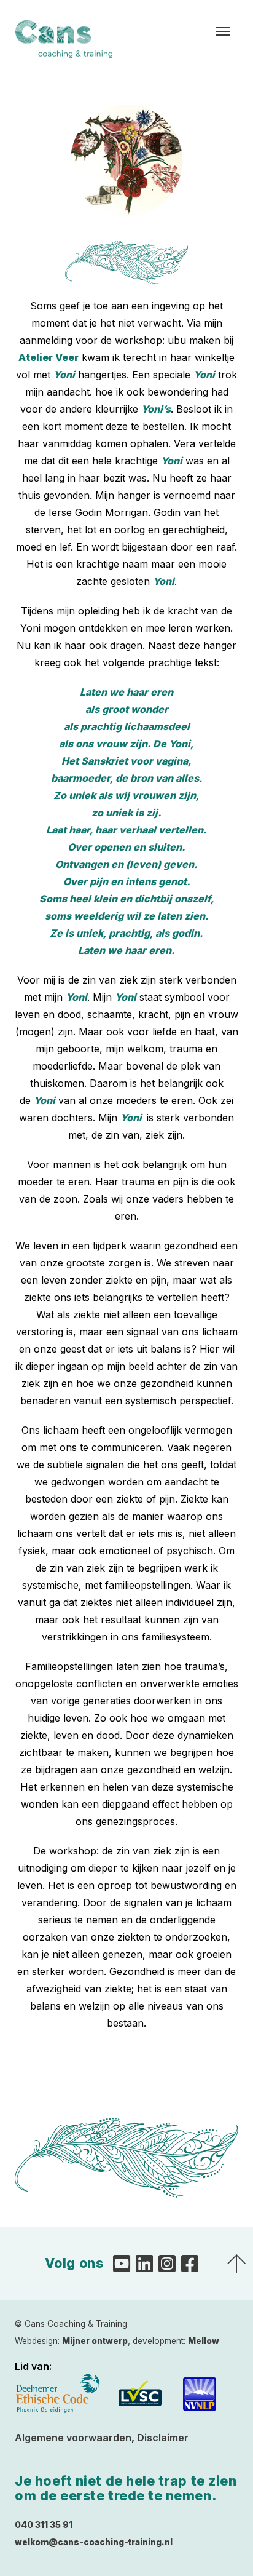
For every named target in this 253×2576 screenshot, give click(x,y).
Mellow (204, 2341)
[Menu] (223, 31)
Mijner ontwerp (95, 2341)
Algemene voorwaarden (73, 2438)
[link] (49, 357)
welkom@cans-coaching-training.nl (94, 2542)
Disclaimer (163, 2438)
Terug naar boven (236, 2264)
